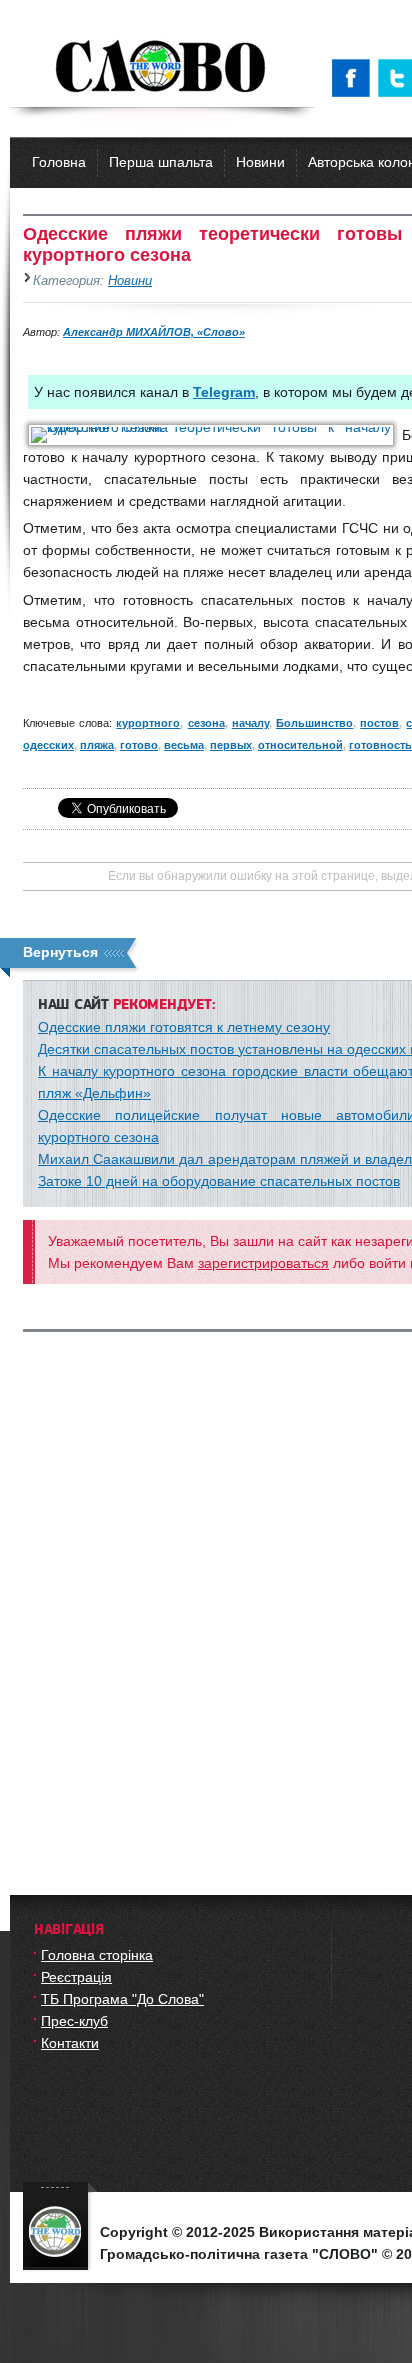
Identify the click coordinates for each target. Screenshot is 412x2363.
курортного (148, 723)
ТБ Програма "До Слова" (122, 1999)
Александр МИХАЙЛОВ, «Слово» (154, 332)
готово (139, 745)
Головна (59, 162)
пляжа (97, 745)
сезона (206, 723)
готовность (380, 745)
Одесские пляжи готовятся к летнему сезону (184, 1027)
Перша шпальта (161, 162)
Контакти (70, 2043)
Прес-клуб (74, 2021)
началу (250, 723)
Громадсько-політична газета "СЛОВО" (162, 68)
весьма (184, 745)
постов (379, 723)
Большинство (314, 723)
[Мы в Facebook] (355, 78)
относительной (300, 745)
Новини (260, 162)
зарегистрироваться (263, 1263)
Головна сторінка (97, 1955)
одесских (48, 745)
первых (231, 745)
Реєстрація (76, 1977)
